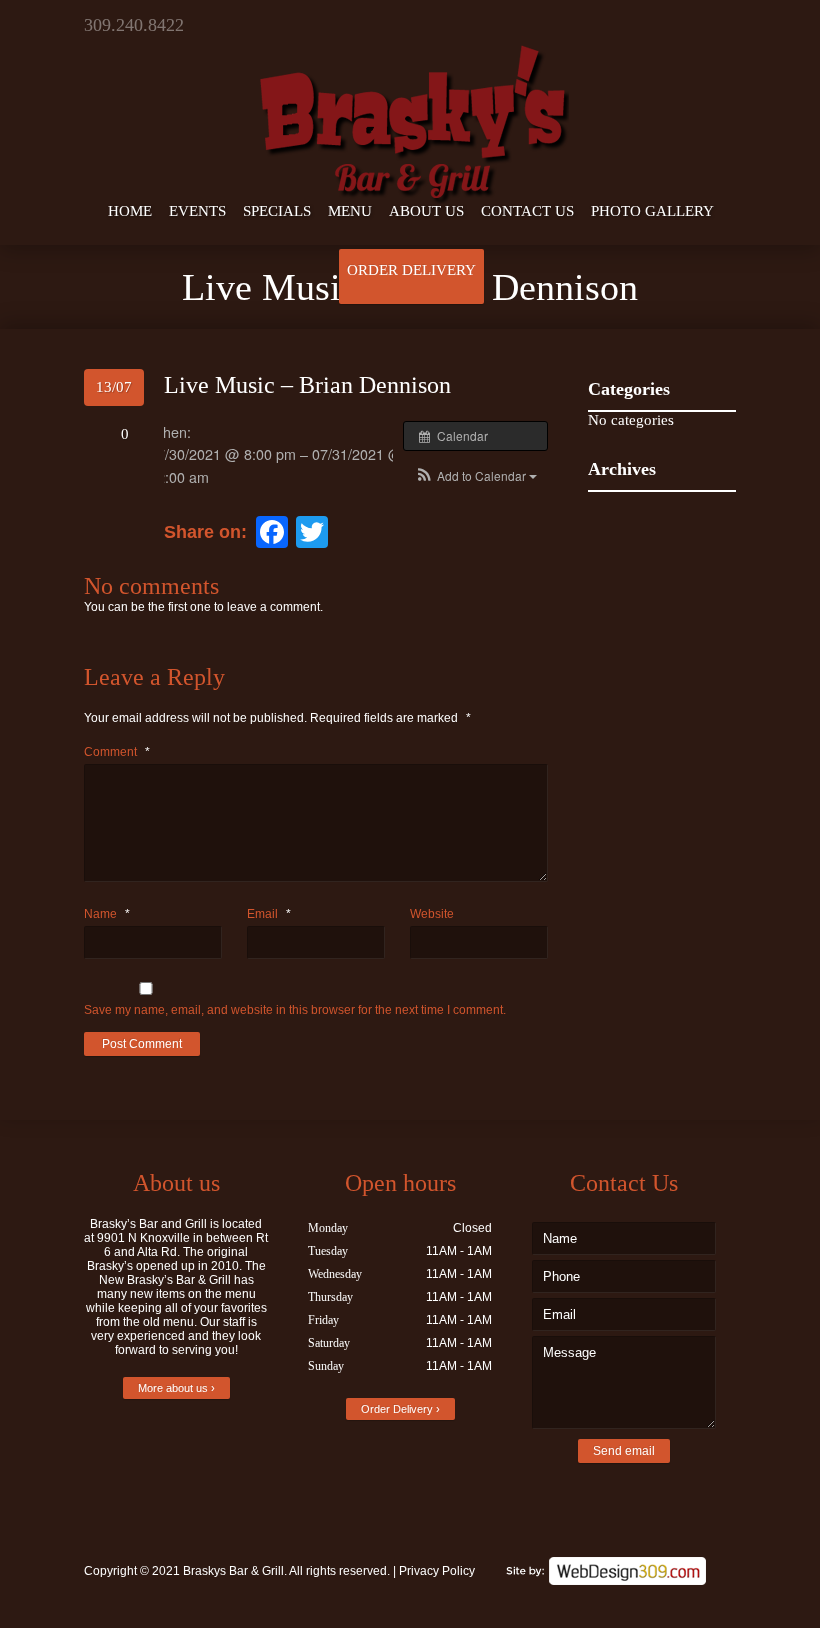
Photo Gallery (652, 211)
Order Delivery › (400, 1409)
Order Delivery (411, 270)
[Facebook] (691, 25)
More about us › (176, 1388)
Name (107, 914)
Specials (277, 211)
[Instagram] (721, 25)
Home (130, 211)
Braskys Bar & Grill (233, 1571)
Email (269, 914)
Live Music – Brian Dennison (307, 385)
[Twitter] (661, 25)
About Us (426, 211)
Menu (350, 211)
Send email (624, 1451)
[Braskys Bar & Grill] (410, 103)
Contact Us (527, 211)
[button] (475, 475)
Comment (117, 752)
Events (197, 211)
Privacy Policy (437, 1571)
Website (432, 914)
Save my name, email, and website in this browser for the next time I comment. (295, 1010)
